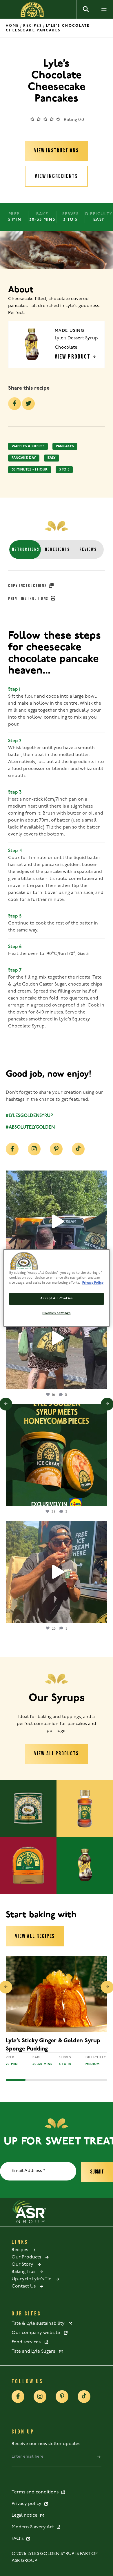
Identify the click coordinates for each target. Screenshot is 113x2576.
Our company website (38, 2333)
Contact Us (25, 2286)
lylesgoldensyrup (56, 1176)
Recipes (32, 26)
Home (12, 26)
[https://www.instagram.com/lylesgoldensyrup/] (34, 1149)
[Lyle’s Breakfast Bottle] (28, 1865)
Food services (28, 2342)
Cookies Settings (56, 1314)
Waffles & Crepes (28, 446)
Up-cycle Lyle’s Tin (33, 2279)
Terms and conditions (36, 2492)
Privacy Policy (93, 1283)
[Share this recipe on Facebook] (14, 404)
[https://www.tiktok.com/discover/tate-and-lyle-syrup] (78, 1149)
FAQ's (19, 2539)
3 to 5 (64, 470)
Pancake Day (24, 458)
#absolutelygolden (30, 1127)
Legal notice (26, 2516)
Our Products (28, 2257)
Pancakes (65, 446)
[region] (57, 1288)
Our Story (24, 2265)
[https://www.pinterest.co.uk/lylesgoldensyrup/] (56, 1149)
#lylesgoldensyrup (29, 1116)
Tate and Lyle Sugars (35, 2351)
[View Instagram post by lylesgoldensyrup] (101, 1382)
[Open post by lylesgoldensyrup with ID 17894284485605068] (57, 1572)
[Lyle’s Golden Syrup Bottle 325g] (85, 1809)
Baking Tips (25, 2272)
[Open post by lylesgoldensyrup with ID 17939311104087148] (57, 1221)
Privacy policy (28, 2504)
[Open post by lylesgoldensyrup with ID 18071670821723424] (57, 1455)
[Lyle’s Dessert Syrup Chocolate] (85, 1865)
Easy (52, 458)
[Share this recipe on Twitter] (28, 404)
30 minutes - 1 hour (30, 470)
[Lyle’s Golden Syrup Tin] (28, 1809)
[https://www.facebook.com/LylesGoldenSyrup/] (12, 1149)
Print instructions (29, 599)
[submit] (99, 2457)
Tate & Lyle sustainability (40, 2324)
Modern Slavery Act (34, 2527)
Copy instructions (28, 586)
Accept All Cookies (56, 1299)
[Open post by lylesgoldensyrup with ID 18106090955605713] (57, 1338)
